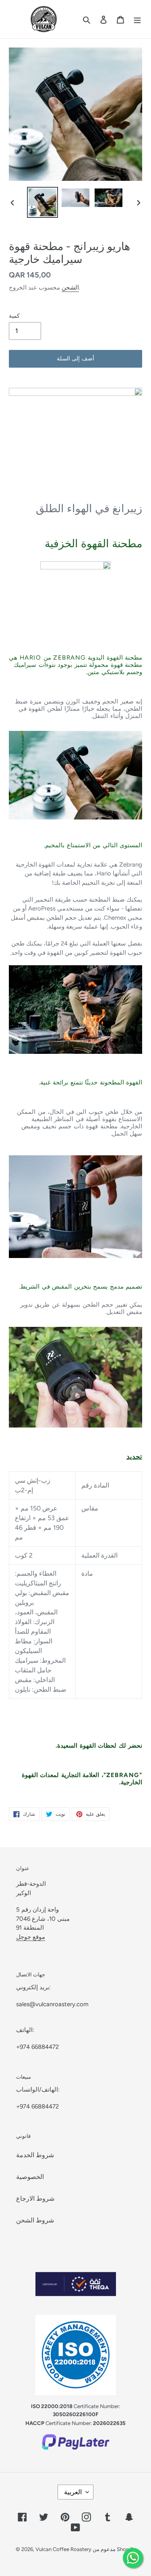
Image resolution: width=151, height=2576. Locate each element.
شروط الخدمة (35, 2155)
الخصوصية (30, 2177)
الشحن (70, 288)
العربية (73, 2492)
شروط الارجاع (35, 2198)
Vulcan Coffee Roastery (64, 2549)
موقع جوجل (31, 1937)
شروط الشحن (35, 2220)
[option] (43, 202)
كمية (14, 316)
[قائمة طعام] (137, 19)
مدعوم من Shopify (114, 2549)
